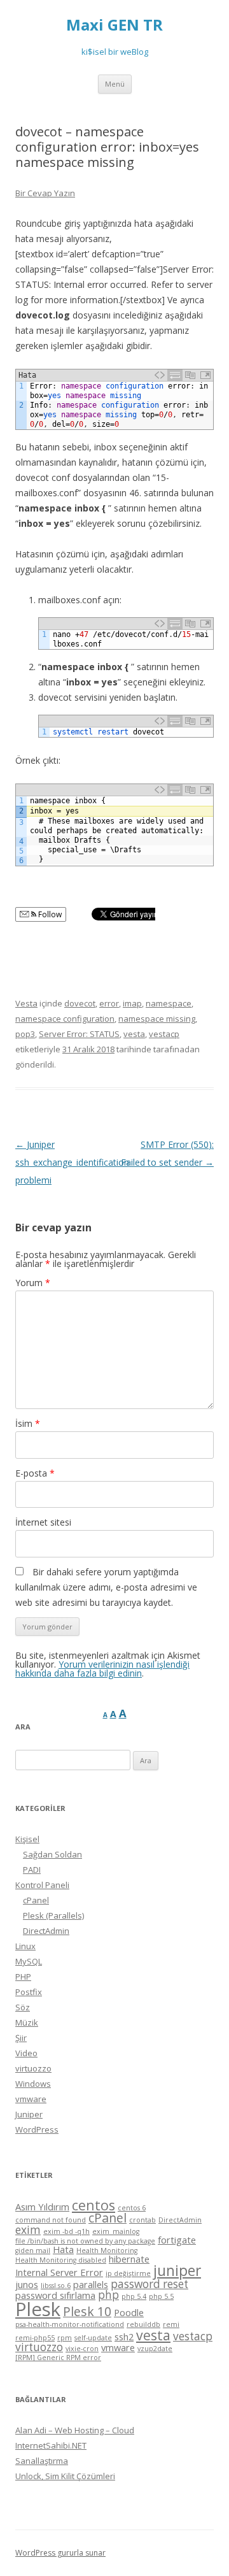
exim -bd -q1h (66, 2231)
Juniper (29, 2114)
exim (28, 2230)
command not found (51, 2220)
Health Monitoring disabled (61, 2260)
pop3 (25, 1034)
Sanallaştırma (42, 2461)
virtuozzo (33, 2068)
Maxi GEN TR (114, 25)
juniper (177, 2271)
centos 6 (132, 2208)
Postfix (29, 1992)
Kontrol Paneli (42, 1885)
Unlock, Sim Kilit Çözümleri (65, 2476)
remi (171, 2324)
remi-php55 (35, 2338)
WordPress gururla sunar (60, 2553)
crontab (142, 2220)
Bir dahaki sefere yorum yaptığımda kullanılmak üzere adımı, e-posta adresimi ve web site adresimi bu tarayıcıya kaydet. (106, 1587)
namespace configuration (65, 1019)
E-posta (35, 1473)
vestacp (164, 1034)
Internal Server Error (59, 2272)
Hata (63, 2249)
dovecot (80, 1003)
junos (27, 2284)
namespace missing (157, 1019)
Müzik (27, 2022)
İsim (28, 1423)
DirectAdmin (46, 1931)
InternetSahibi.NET (51, 2445)
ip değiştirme (128, 2273)
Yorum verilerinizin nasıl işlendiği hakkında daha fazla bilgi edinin (102, 1669)
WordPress (37, 2129)
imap (132, 1003)
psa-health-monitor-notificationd (70, 2324)
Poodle (129, 2312)
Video (26, 2053)
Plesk (38, 2309)
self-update (93, 2338)
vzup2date (155, 2349)
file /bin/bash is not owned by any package (85, 2241)
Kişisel (27, 1839)
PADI (32, 1870)
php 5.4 (134, 2296)
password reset (149, 2284)
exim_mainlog (116, 2231)
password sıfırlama (55, 2295)
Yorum (33, 1283)
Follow (49, 914)
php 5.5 (161, 2296)
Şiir (21, 2038)
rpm (65, 2338)
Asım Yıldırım (42, 2207)
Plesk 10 (87, 2311)
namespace (169, 1003)
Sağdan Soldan (52, 1854)
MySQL (29, 1961)
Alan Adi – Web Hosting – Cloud (75, 2430)
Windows (33, 2084)
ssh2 (124, 2336)
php (108, 2295)
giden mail (33, 2250)
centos (94, 2205)
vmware (31, 2099)
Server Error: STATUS (79, 1034)
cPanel (36, 1900)
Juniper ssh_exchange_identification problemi (72, 1162)
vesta (134, 1034)
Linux (25, 1946)
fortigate (177, 2240)
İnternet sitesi (43, 1522)
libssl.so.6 (56, 2286)
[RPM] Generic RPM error (58, 2358)
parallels (91, 2284)
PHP (23, 1977)
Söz (23, 2007)
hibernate (129, 2259)
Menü (115, 84)
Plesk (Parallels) (53, 1915)
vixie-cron (82, 2349)
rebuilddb (143, 2324)
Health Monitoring (107, 2250)
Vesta (26, 1003)
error (109, 1003)
